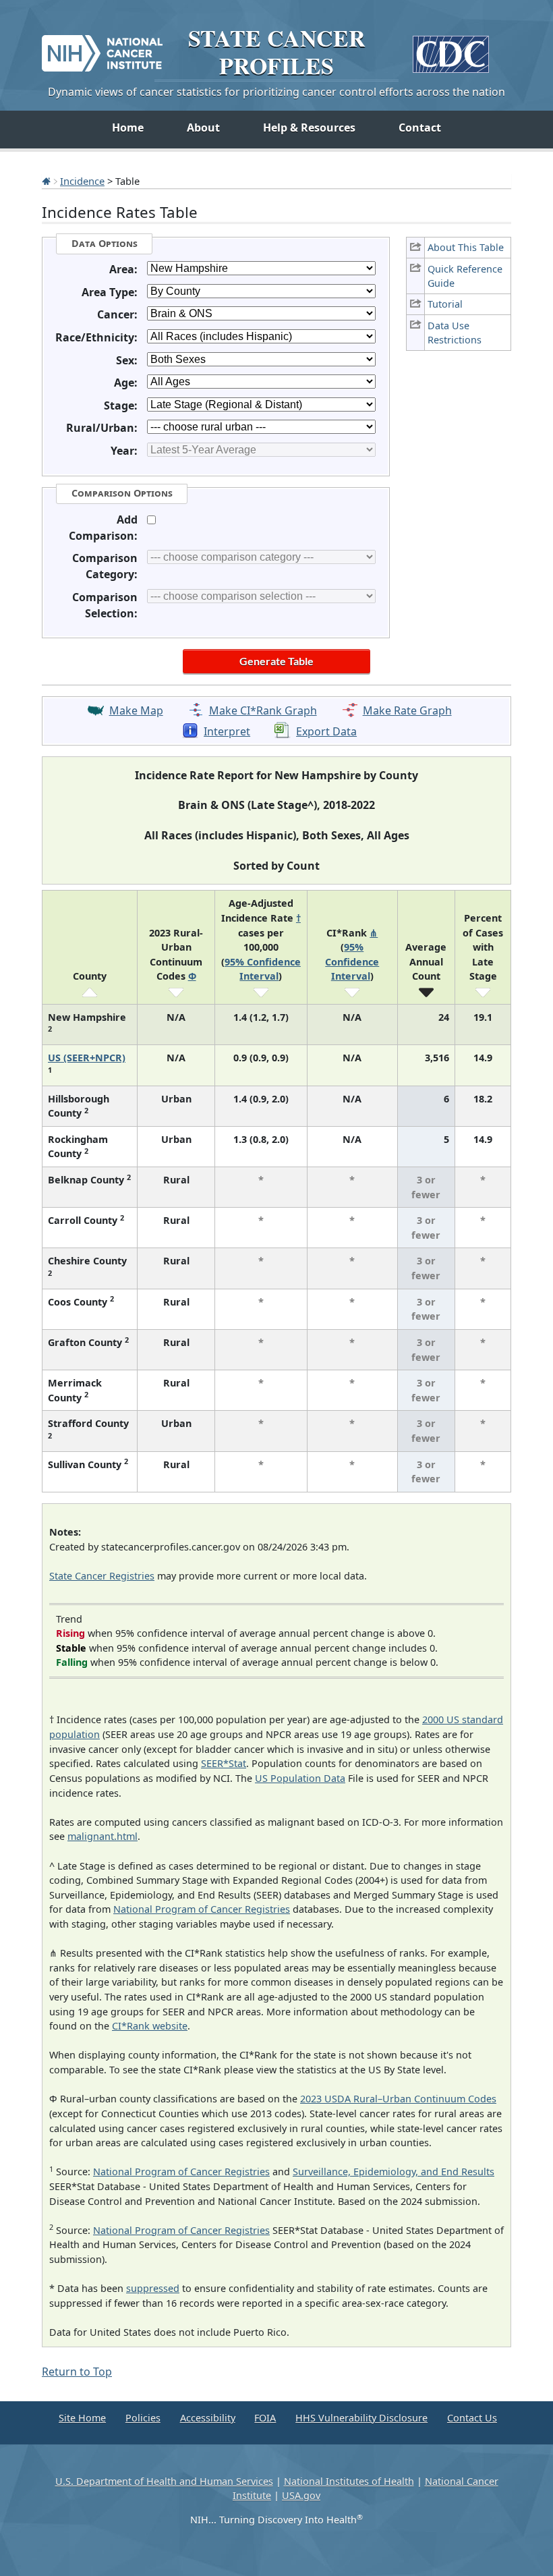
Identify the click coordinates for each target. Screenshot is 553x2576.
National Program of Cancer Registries (202, 1909)
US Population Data (300, 1778)
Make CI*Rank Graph (263, 710)
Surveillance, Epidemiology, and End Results (394, 2172)
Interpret (227, 731)
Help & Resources (309, 128)
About (203, 128)
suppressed (153, 2288)
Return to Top (77, 2372)
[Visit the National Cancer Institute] (102, 48)
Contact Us (472, 2418)
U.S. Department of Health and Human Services (164, 2481)
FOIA (265, 2418)
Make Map (136, 710)
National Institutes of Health (349, 2481)
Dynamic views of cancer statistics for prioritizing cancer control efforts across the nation (276, 92)
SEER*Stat (224, 1763)
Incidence (82, 181)
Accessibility (208, 2418)
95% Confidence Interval (352, 961)
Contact (420, 128)
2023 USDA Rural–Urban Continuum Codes (398, 2099)
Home (128, 128)
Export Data (326, 731)
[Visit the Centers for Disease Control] (451, 49)
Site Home (82, 2418)
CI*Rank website (150, 2026)
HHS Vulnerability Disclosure (361, 2418)
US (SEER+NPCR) (87, 1058)
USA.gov (301, 2495)
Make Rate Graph (407, 710)
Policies (143, 2418)
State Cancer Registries (102, 1576)
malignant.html (103, 1836)
